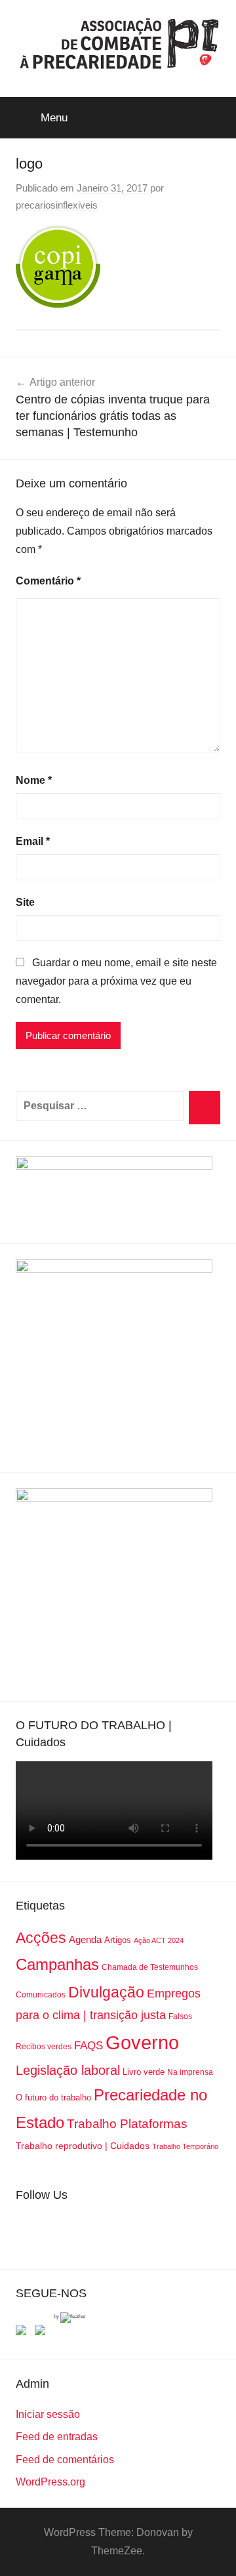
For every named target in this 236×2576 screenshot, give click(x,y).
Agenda (85, 1939)
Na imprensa (190, 2072)
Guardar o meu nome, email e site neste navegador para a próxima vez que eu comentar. (116, 981)
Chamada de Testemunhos (150, 1967)
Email (33, 841)
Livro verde (144, 2072)
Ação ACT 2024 (159, 1940)
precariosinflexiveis (57, 205)
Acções (41, 1938)
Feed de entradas (57, 2437)
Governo (142, 2042)
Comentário (48, 581)
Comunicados (41, 1995)
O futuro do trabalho (53, 2097)
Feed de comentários (65, 2460)
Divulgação (106, 1992)
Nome (34, 780)
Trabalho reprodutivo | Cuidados (83, 2146)
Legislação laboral (68, 2070)
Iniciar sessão (48, 2414)
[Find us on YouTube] (43, 2333)
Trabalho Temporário (185, 2146)
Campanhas (57, 1964)
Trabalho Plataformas (127, 2124)
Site (25, 902)
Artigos (118, 1940)
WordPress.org (50, 2482)
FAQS (88, 2046)
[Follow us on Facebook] (24, 2333)
